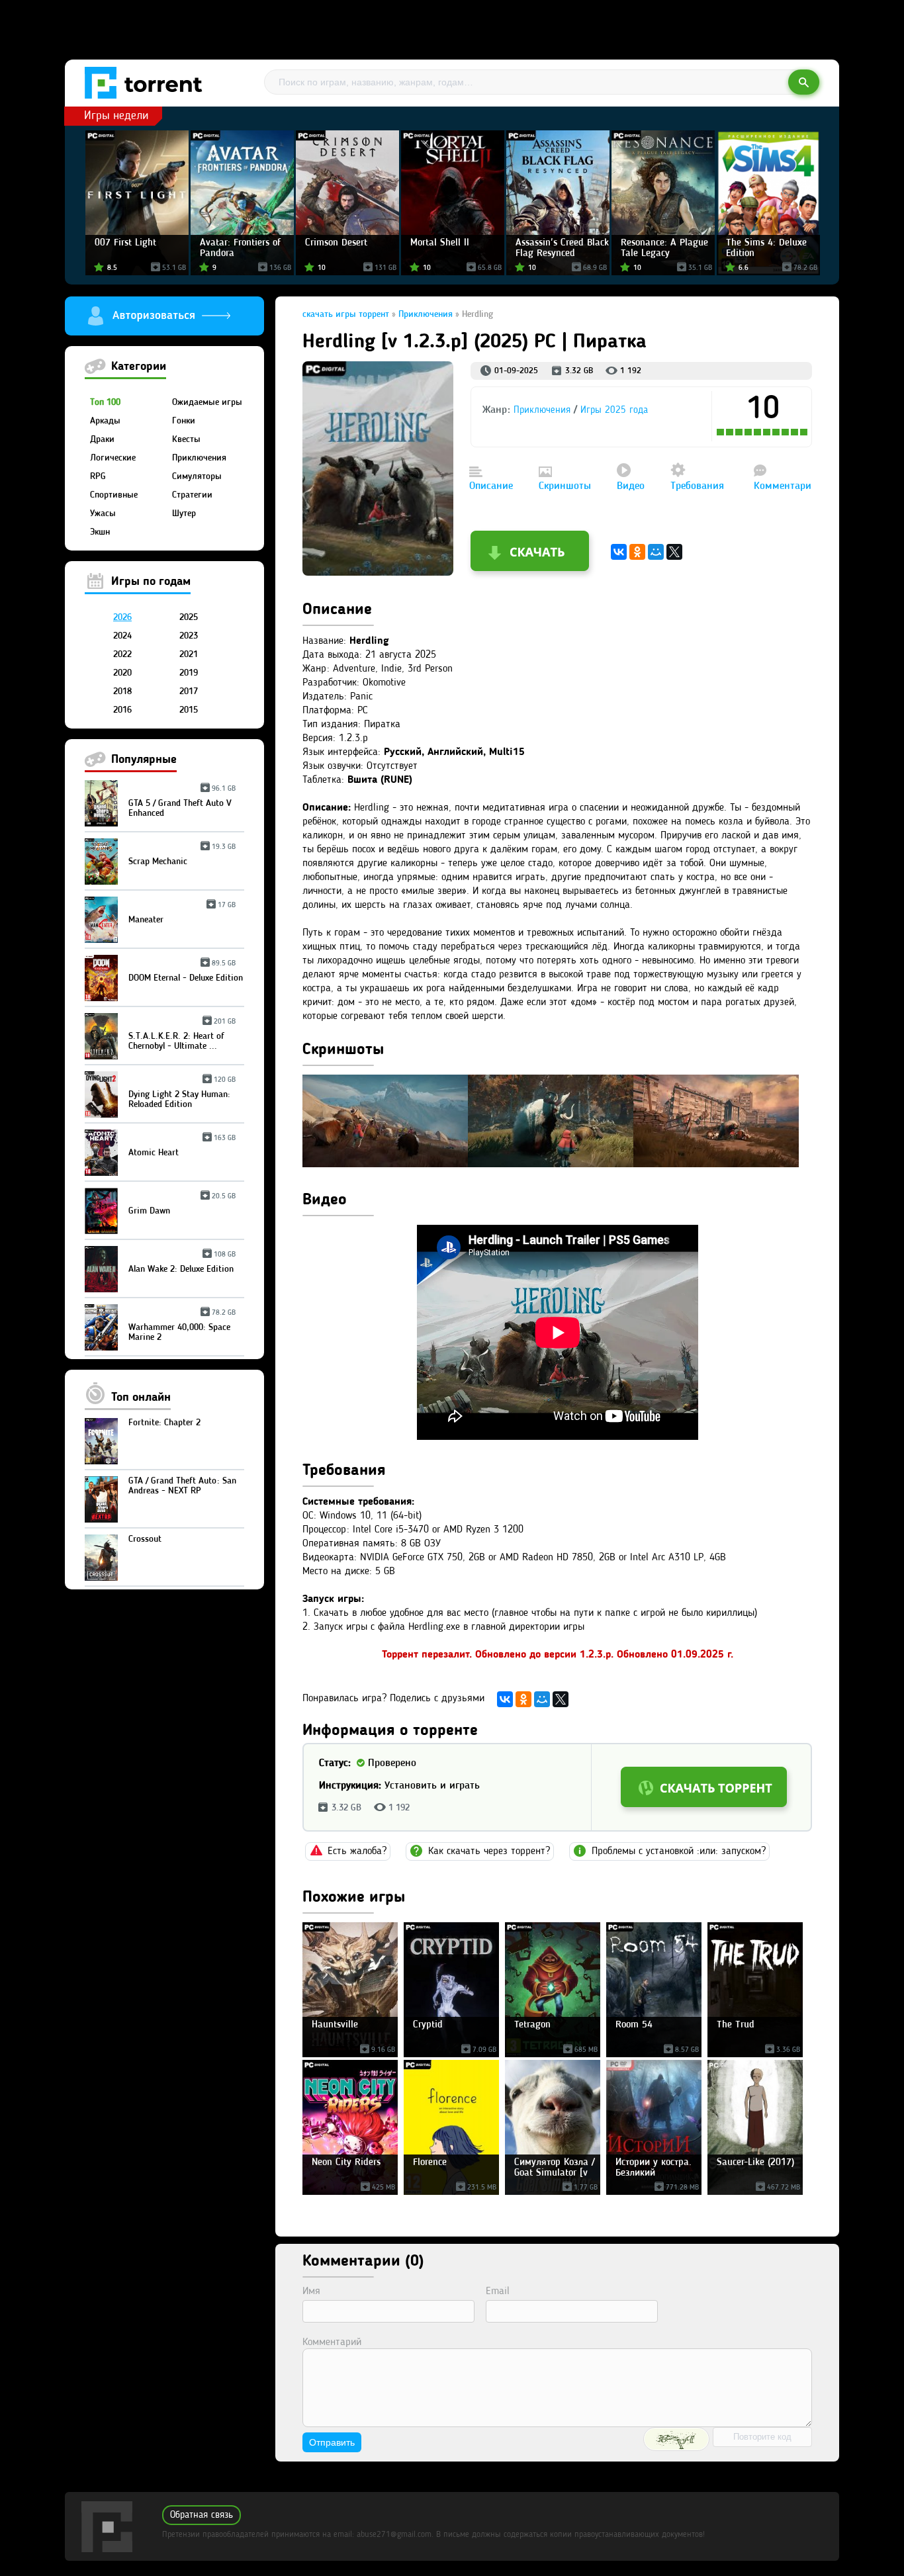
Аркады (105, 421)
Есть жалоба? (357, 1851)
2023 (189, 636)
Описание (491, 486)
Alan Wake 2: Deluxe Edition (182, 1264)
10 (805, 432)
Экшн (100, 532)
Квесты (186, 439)
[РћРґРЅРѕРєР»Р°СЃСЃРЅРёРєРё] (637, 552)
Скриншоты (565, 486)
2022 (122, 654)
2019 (189, 673)
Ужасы (103, 513)
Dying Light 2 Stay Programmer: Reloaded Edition (182, 1094)
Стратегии (192, 495)
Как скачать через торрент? (489, 1851)
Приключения (199, 458)
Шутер (184, 513)
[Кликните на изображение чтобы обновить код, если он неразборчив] (676, 2439)
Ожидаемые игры (207, 402)
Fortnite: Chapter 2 (164, 1423)
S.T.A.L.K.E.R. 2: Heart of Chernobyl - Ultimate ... (182, 1036)
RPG (98, 476)
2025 (189, 617)
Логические (113, 458)
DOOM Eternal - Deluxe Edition (186, 973)
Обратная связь (202, 2515)
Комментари (783, 486)
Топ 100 (105, 402)
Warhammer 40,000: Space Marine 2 (182, 1327)
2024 (122, 636)
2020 (122, 673)
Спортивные (114, 495)
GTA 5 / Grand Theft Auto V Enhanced (182, 803)
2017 (189, 691)
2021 (189, 654)
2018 (122, 691)
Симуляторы (197, 476)
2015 (189, 710)
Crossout (145, 1539)
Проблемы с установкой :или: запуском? (679, 1851)
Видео (631, 486)
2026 (122, 617)
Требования (697, 486)
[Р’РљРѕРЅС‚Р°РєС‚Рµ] (619, 552)
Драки (102, 439)
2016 (122, 710)
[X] (674, 552)
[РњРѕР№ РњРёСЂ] (656, 552)
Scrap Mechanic (182, 857)
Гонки (184, 421)
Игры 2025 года (614, 411)
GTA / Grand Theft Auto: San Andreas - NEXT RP (182, 1486)
